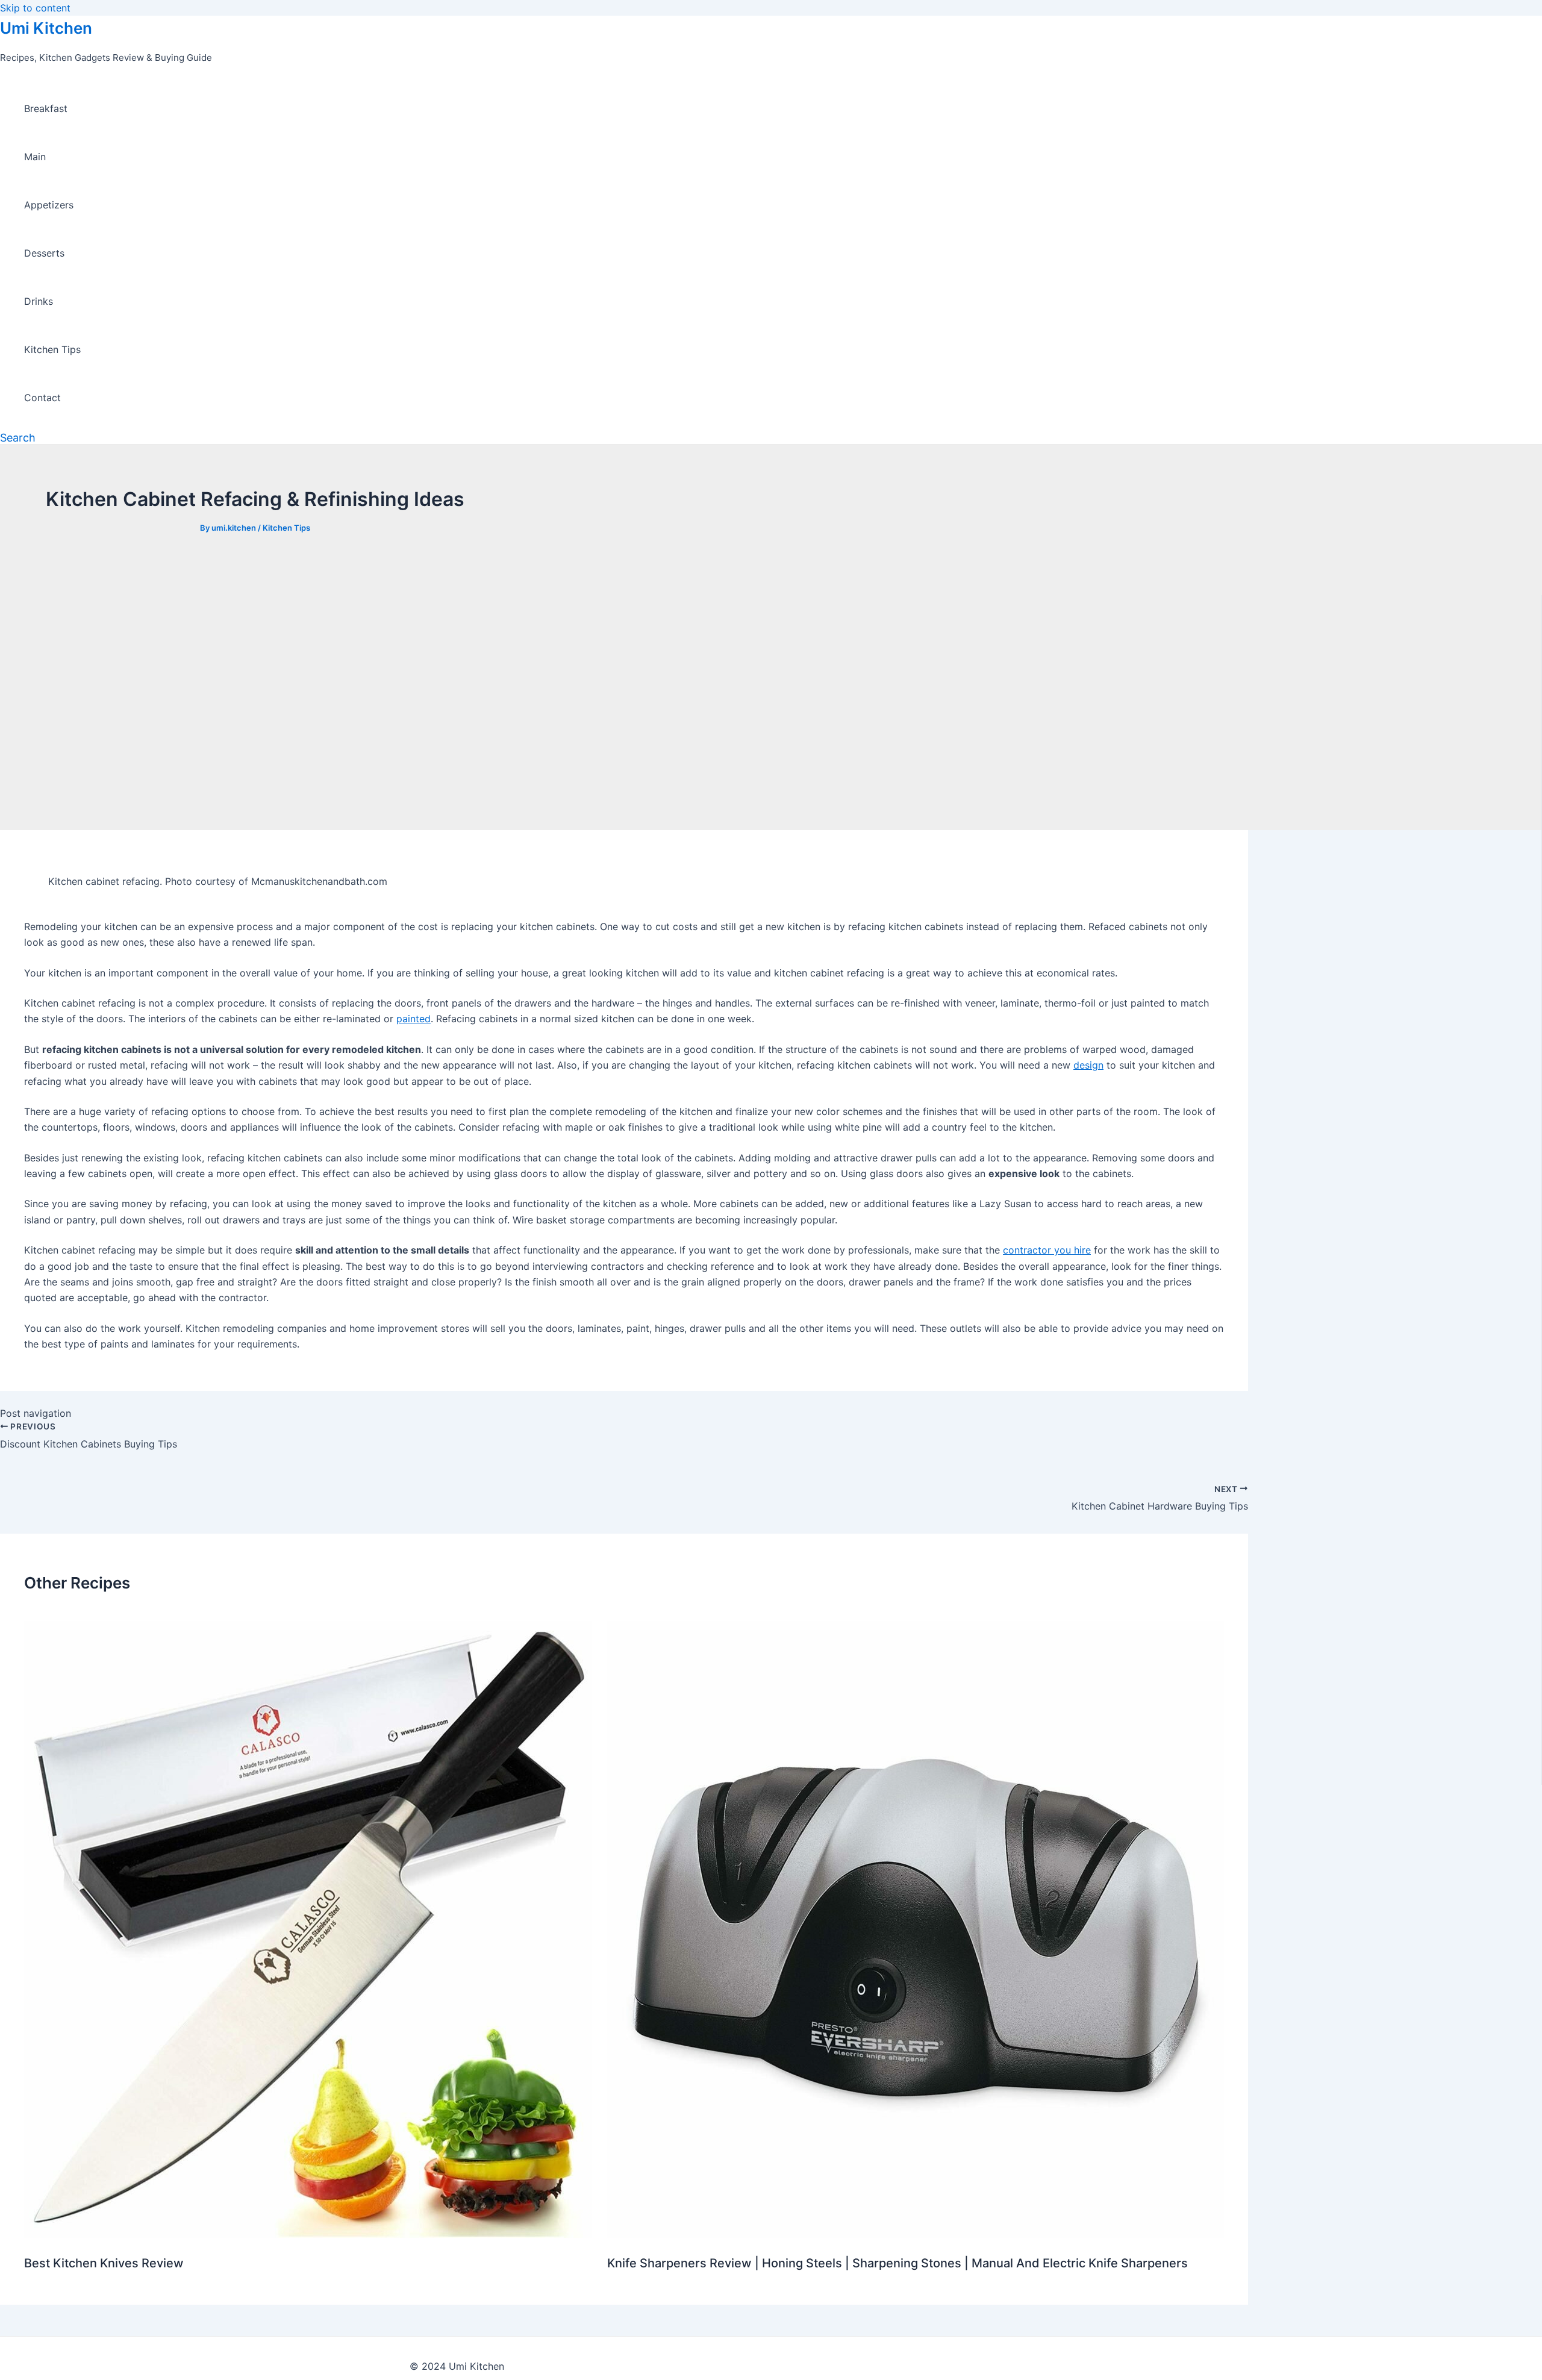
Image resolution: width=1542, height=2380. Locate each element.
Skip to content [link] (35, 8)
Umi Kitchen (46, 28)
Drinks (39, 301)
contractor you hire (1047, 1250)
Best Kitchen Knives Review (104, 2263)
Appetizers (49, 205)
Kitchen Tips (52, 349)
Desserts (44, 253)
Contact (42, 398)
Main (35, 157)
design (1088, 1065)
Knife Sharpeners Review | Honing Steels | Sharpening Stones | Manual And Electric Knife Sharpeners (897, 2263)
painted (414, 1019)
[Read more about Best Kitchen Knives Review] (308, 2234)
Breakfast (46, 108)
